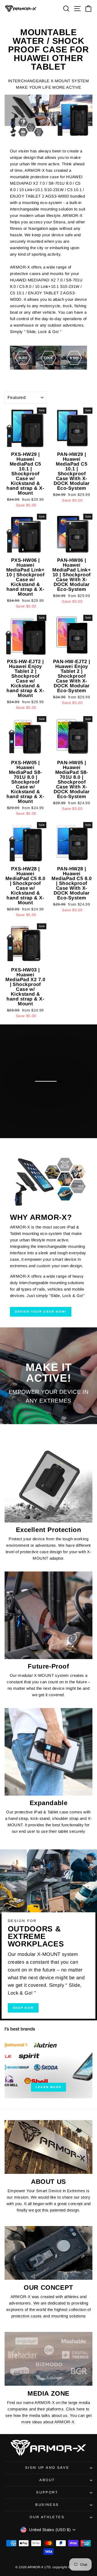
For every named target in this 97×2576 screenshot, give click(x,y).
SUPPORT (47, 2492)
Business (47, 2505)
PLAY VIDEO (52, 1112)
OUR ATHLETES (47, 2517)
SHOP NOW (23, 2008)
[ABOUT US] (48, 2147)
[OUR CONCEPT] (48, 2253)
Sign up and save (47, 2468)
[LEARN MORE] (48, 2059)
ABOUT (47, 2480)
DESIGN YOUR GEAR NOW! (41, 1312)
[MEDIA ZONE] (48, 2359)
